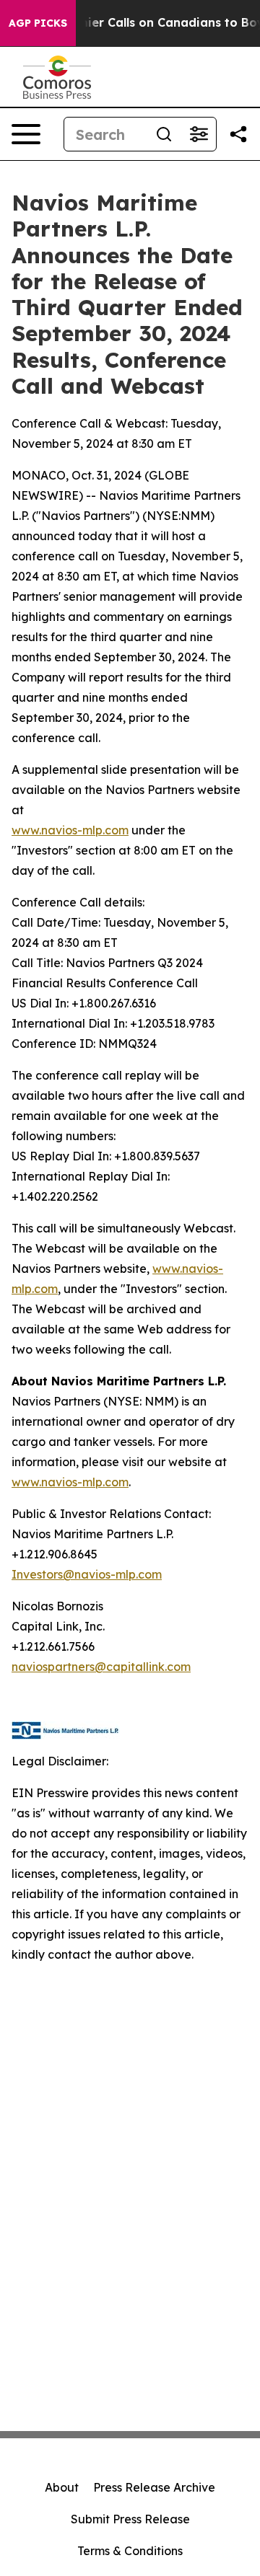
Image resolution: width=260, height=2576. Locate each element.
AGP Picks (38, 23)
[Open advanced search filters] (199, 134)
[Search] (164, 134)
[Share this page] (238, 134)
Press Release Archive (154, 2487)
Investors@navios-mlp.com (87, 1574)
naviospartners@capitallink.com (101, 1667)
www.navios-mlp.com (70, 830)
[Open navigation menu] (26, 134)
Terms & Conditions (130, 2551)
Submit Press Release (130, 2519)
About (62, 2487)
